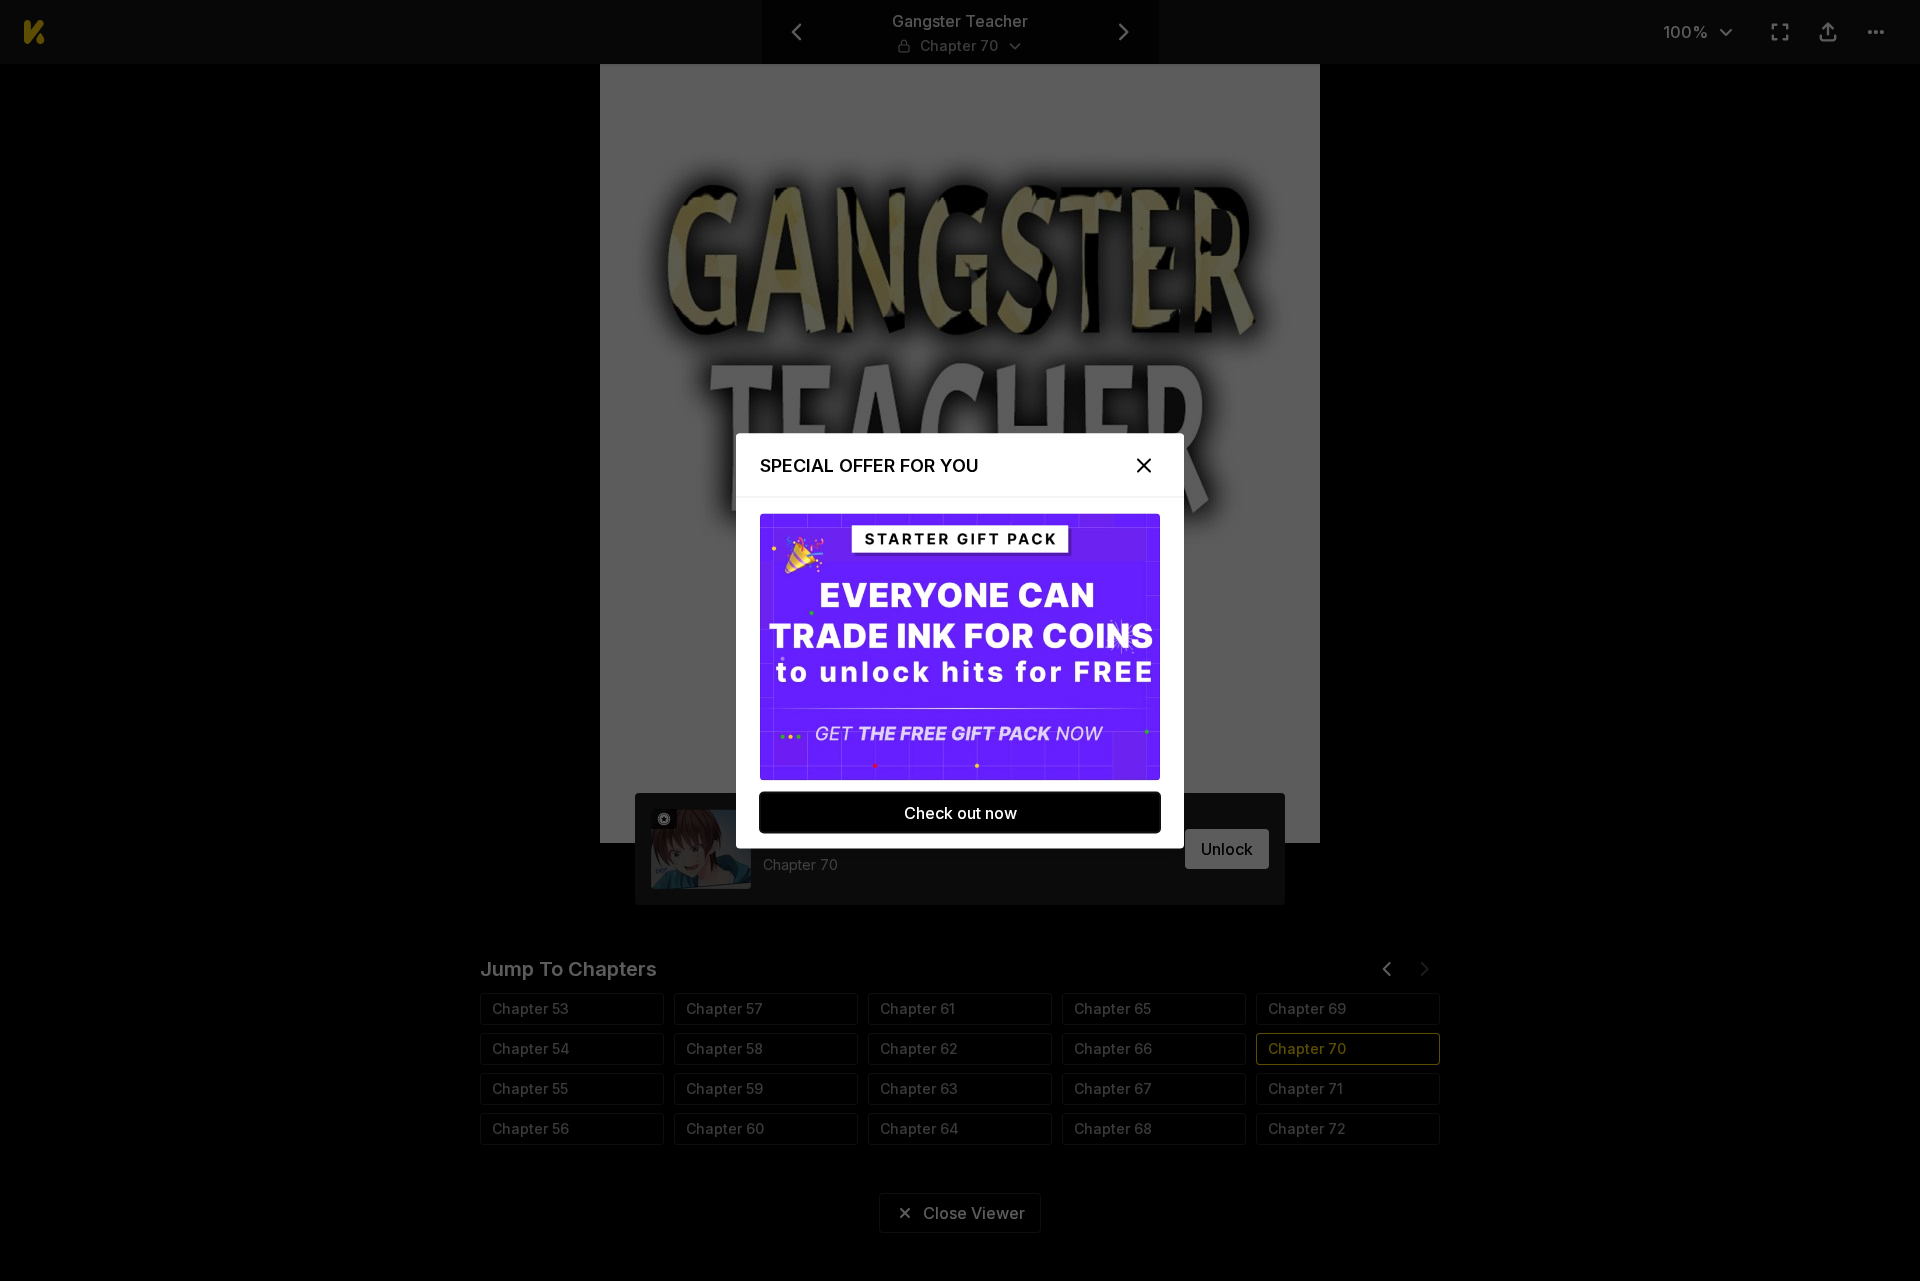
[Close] (1144, 465)
